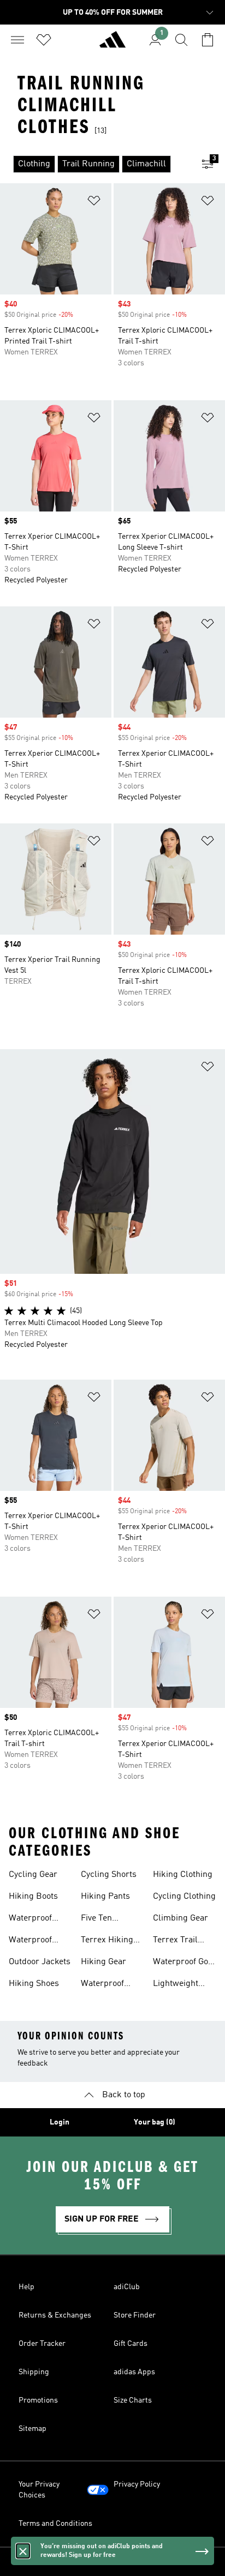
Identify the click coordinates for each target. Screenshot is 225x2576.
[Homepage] (112, 44)
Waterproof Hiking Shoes (34, 1941)
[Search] (181, 40)
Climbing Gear (180, 1918)
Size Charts (133, 2400)
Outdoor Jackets (40, 1962)
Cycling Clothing (184, 1897)
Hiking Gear (103, 1962)
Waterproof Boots (102, 1985)
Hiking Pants (105, 1897)
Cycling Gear (33, 1875)
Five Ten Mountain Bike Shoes (108, 1919)
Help (26, 2287)
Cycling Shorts (109, 1875)
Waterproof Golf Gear (183, 1963)
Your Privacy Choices (39, 2490)
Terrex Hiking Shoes (107, 1941)
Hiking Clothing (183, 1875)
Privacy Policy (137, 2484)
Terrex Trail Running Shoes (182, 1941)
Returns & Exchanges (55, 2315)
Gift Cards (131, 2344)
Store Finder (135, 2315)
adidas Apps (134, 2372)
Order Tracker (42, 2344)
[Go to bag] (208, 40)
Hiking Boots (33, 1897)
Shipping (34, 2372)
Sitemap (32, 2429)
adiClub (127, 2287)
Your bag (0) (155, 2122)
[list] (95, 164)
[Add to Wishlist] (94, 203)
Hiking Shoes (34, 1984)
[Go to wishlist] (44, 40)
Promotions (38, 2400)
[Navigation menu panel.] (17, 40)
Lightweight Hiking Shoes (178, 1985)
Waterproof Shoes (30, 1919)
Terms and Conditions (55, 2524)
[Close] (23, 2551)
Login (60, 2122)
